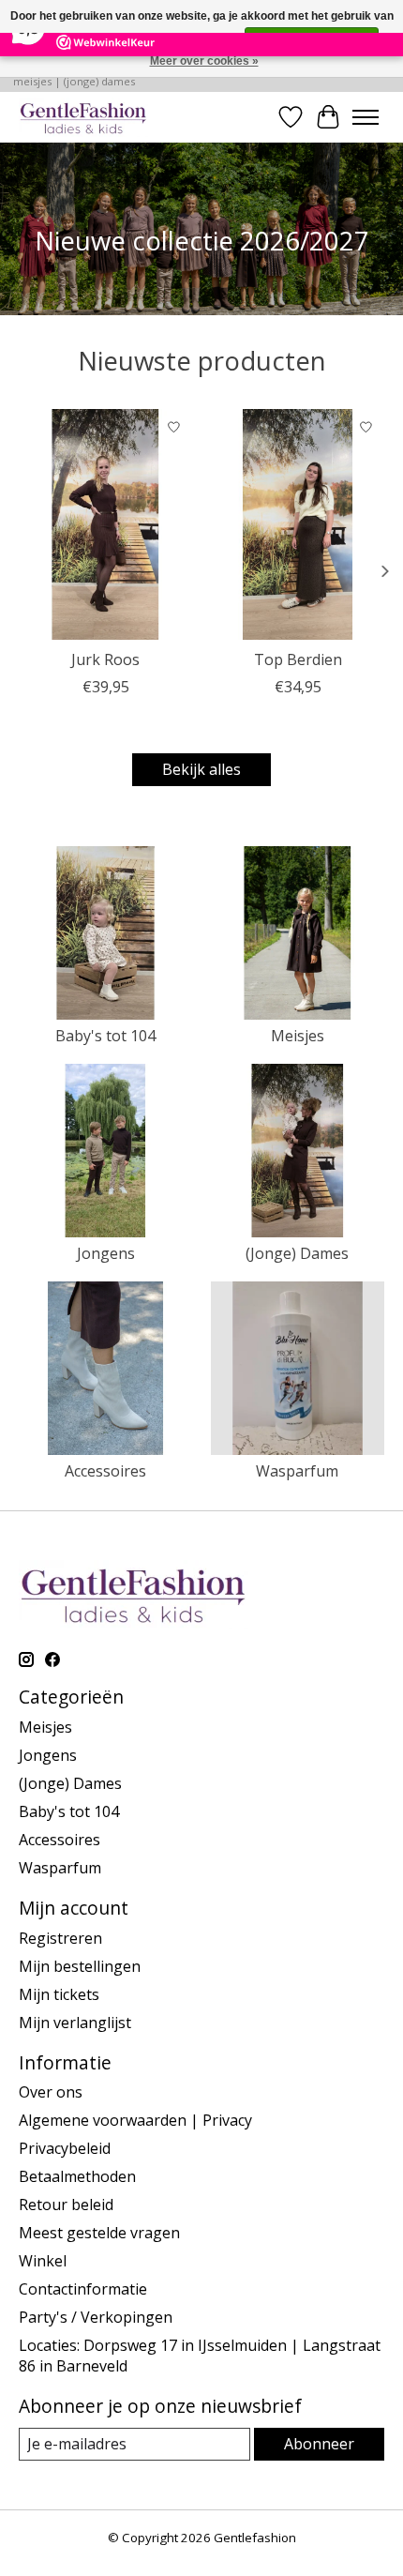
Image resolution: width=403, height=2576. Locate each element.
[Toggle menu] (366, 117)
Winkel (43, 2261)
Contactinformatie (83, 2289)
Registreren (60, 1938)
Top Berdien (298, 659)
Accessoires (105, 1471)
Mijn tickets (59, 1994)
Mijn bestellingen (80, 1966)
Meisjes (298, 1036)
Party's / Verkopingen (96, 2317)
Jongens (106, 1253)
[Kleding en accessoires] (83, 117)
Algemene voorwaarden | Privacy (135, 2120)
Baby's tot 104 (105, 1036)
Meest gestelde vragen (99, 2233)
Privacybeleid (65, 2148)
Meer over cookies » (204, 61)
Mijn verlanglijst (75, 2023)
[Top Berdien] (298, 524)
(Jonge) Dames (297, 1253)
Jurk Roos (105, 659)
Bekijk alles (201, 769)
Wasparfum (297, 1471)
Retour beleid (66, 2205)
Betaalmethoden (77, 2176)
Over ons (51, 2092)
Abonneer (319, 2444)
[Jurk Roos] (105, 524)
